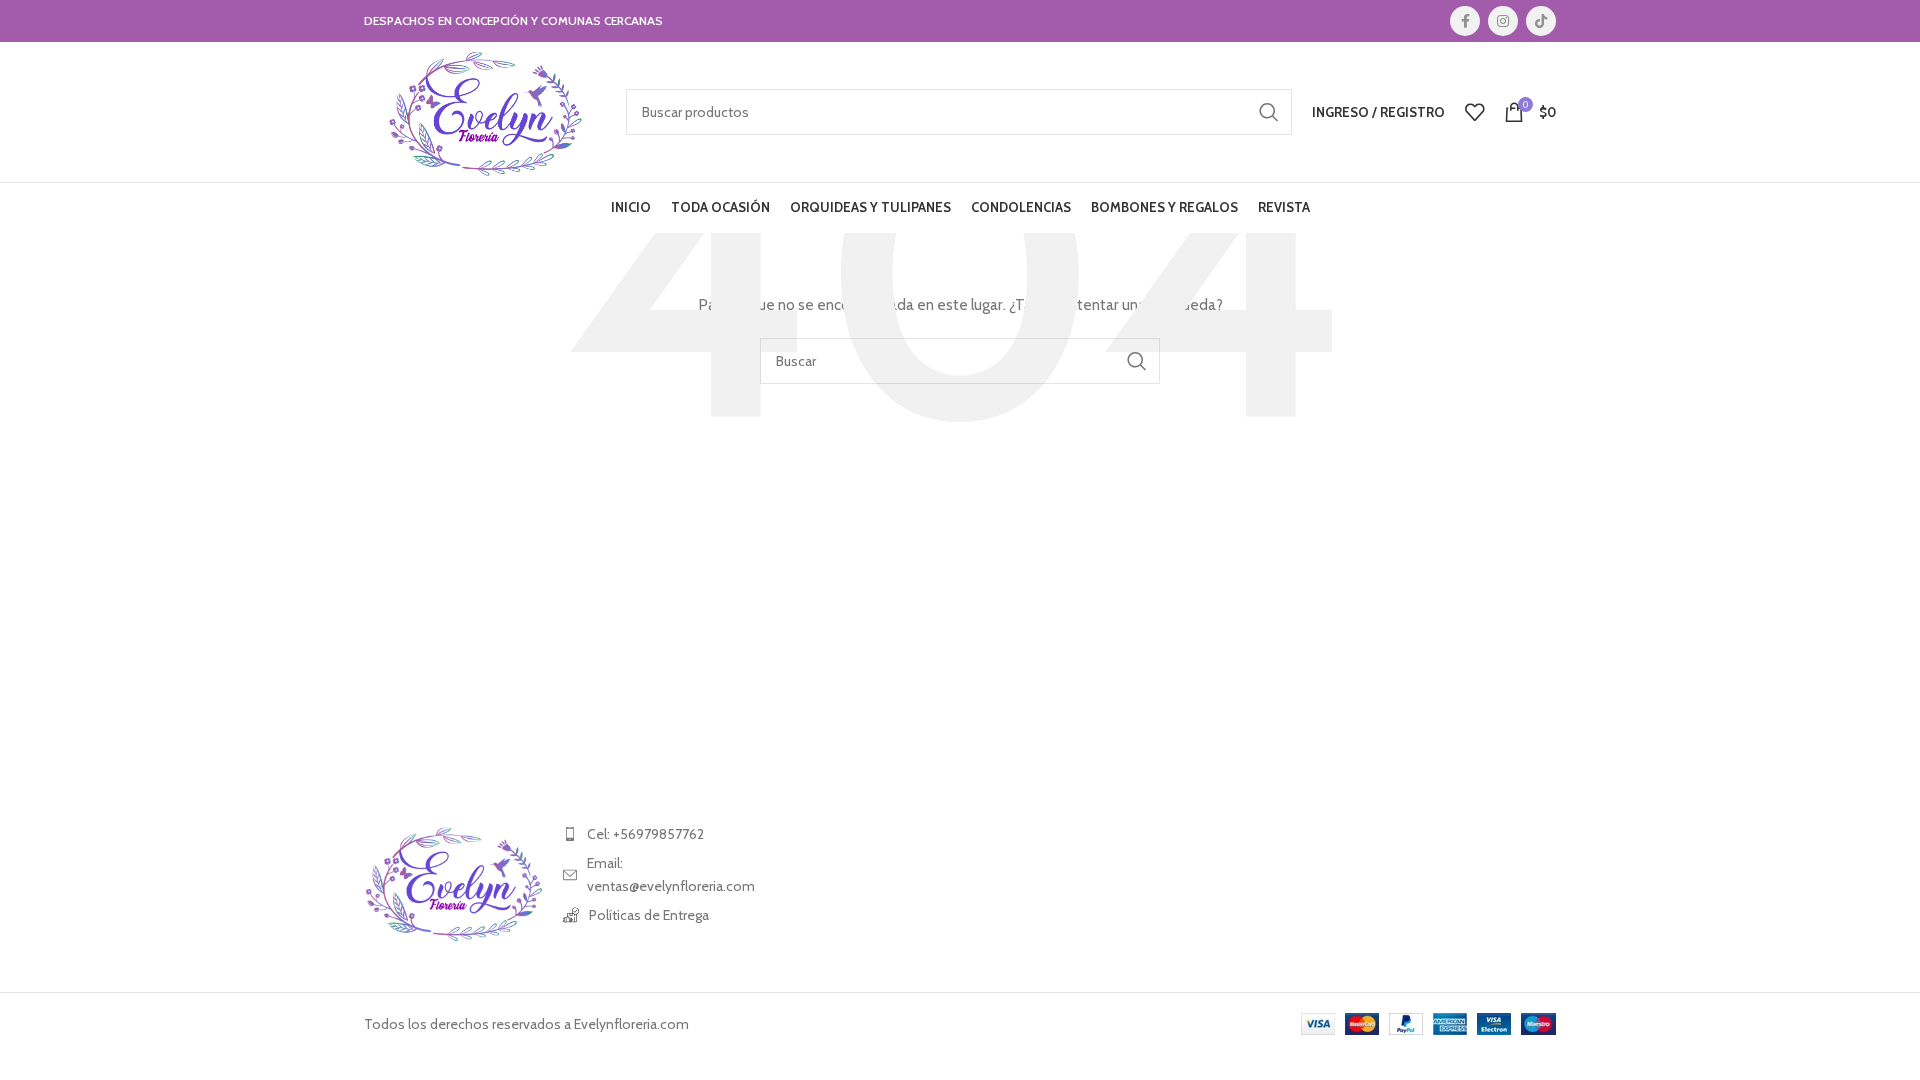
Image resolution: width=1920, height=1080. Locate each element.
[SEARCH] (1269, 112)
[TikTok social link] (1541, 21)
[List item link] (652, 834)
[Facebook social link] (1465, 21)
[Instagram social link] (1503, 21)
